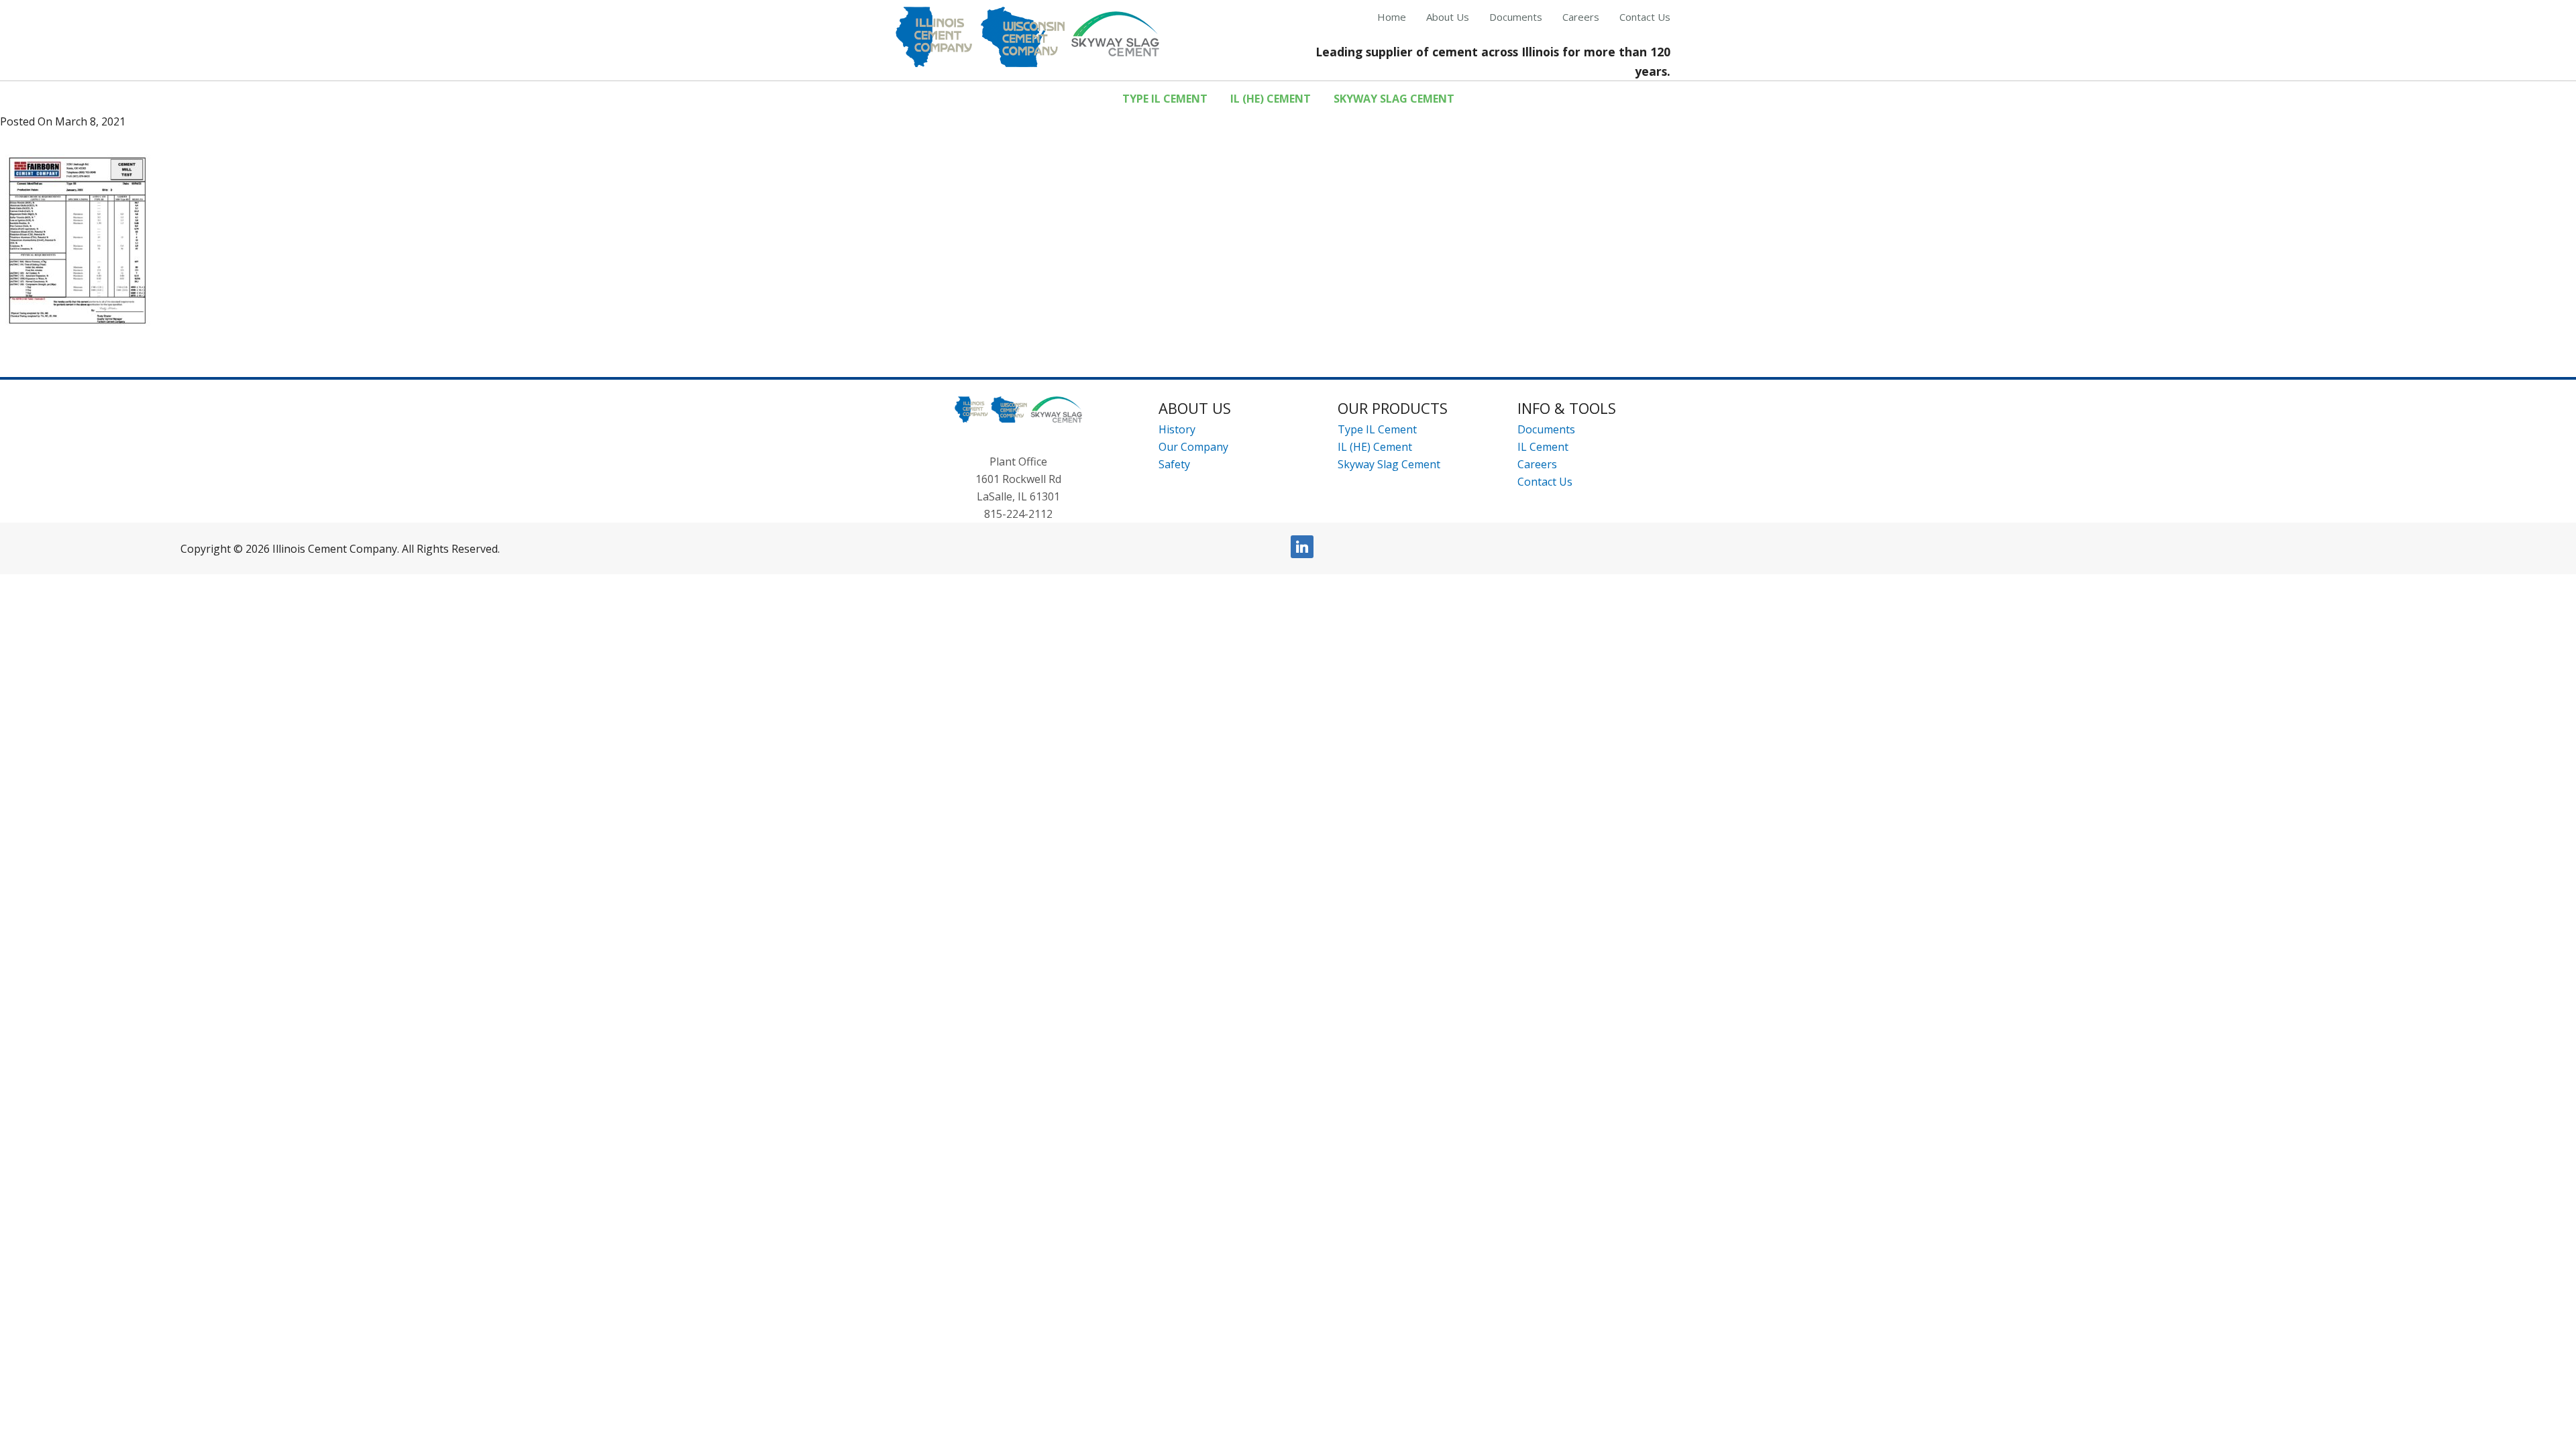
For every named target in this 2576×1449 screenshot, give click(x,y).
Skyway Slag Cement (1389, 464)
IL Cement (1543, 447)
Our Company (1193, 447)
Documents (1546, 429)
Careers (1537, 464)
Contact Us (1545, 482)
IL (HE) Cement (1375, 447)
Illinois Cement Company (1027, 37)
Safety (1174, 464)
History (1177, 429)
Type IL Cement (1377, 429)
